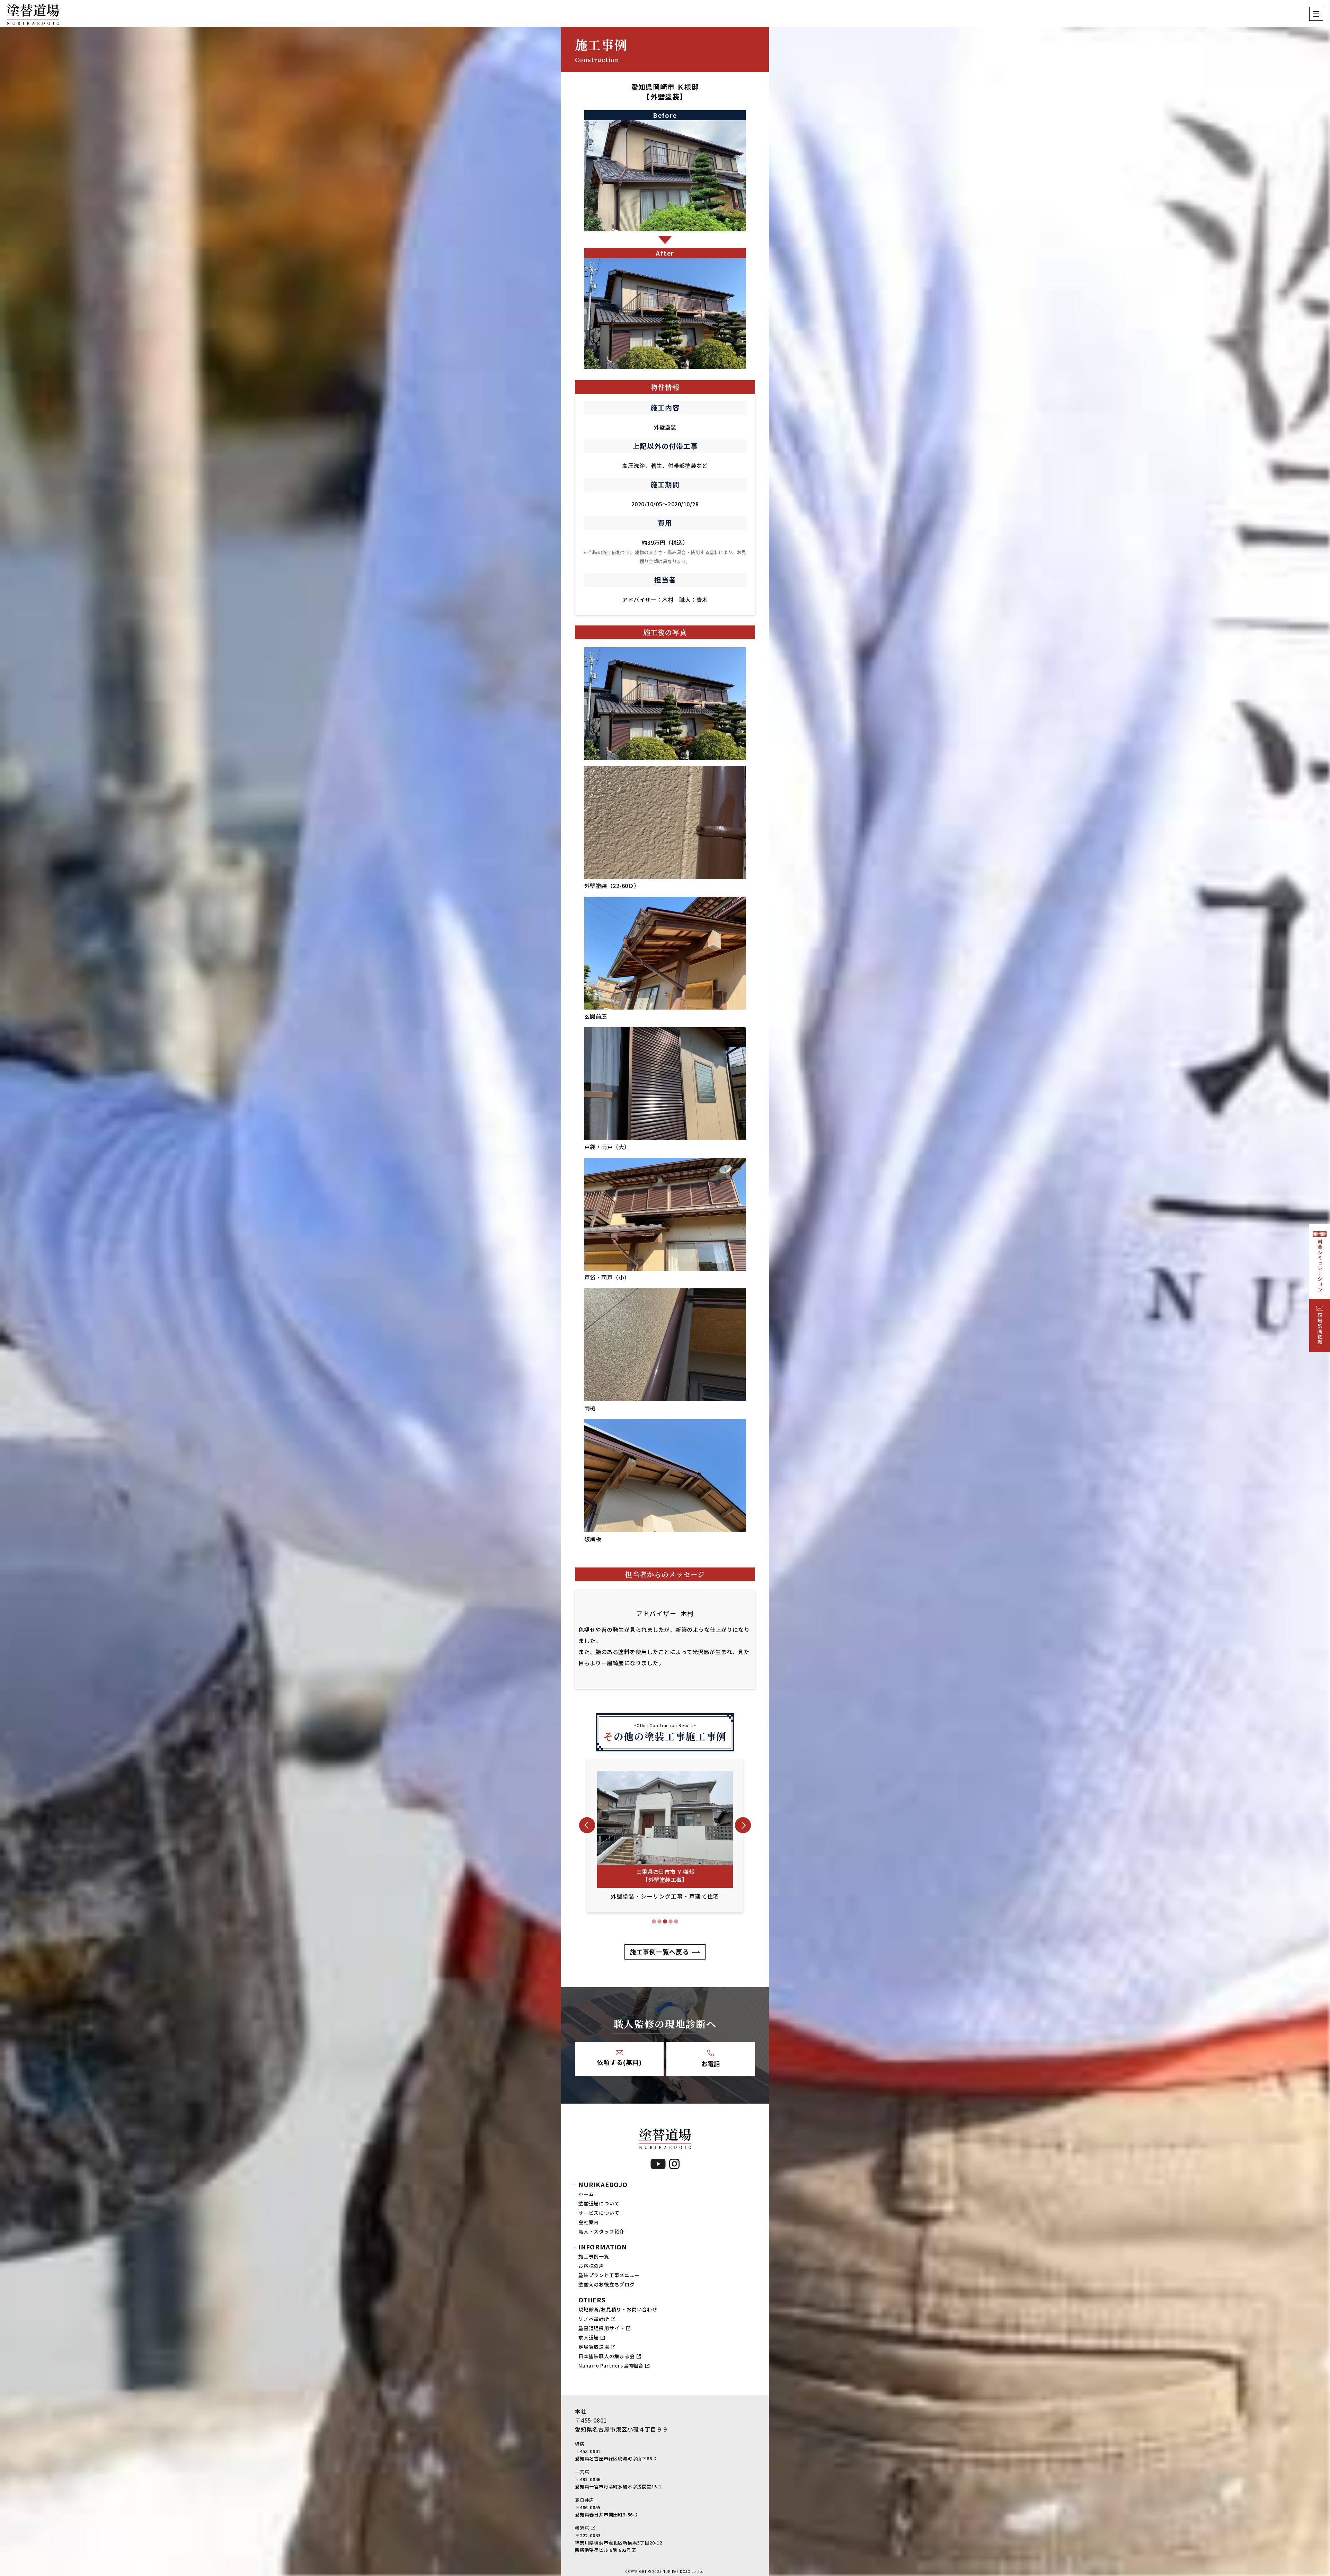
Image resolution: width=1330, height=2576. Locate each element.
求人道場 (589, 2337)
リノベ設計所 (594, 2319)
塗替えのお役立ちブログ (607, 2284)
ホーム (586, 2194)
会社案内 (589, 2222)
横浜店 (582, 2528)
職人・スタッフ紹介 (601, 2231)
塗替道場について (599, 2203)
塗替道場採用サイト (601, 2328)
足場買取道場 (594, 2347)
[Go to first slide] (743, 1825)
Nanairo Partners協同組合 (611, 2365)
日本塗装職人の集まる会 (607, 2356)
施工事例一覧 (594, 2256)
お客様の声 (591, 2266)
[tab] (654, 1921)
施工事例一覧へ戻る (659, 1952)
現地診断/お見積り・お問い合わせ (618, 2309)
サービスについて (599, 2213)
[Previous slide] (587, 1825)
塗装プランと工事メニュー (609, 2275)
